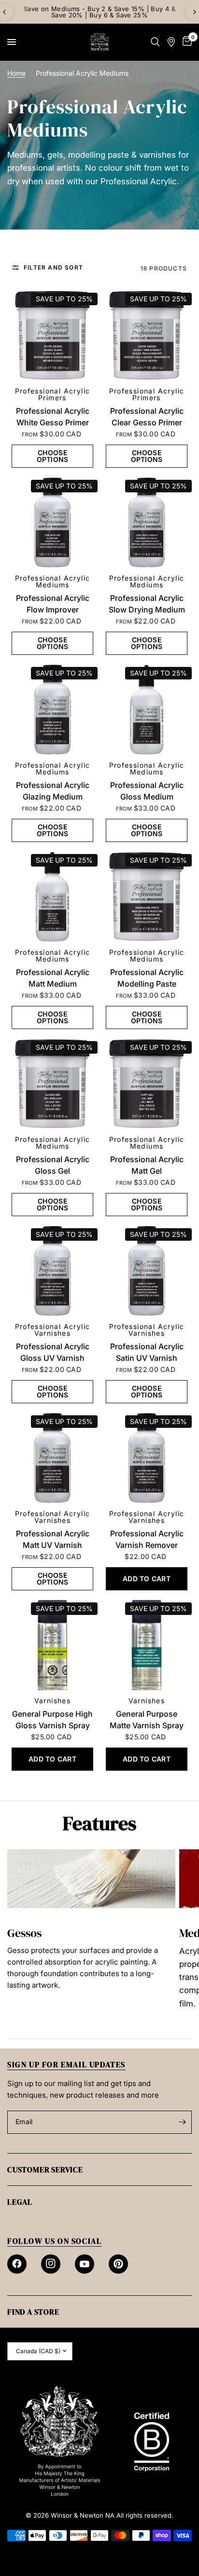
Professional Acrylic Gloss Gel (53, 1165)
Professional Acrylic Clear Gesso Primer (147, 417)
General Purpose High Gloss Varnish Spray (52, 1720)
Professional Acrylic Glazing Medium (53, 791)
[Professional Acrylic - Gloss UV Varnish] (52, 1271)
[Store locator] (171, 42)
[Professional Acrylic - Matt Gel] (147, 1084)
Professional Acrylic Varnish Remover (147, 1539)
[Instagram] (51, 2264)
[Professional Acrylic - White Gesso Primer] (52, 335)
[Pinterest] (118, 2264)
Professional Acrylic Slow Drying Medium (147, 604)
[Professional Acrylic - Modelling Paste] (147, 897)
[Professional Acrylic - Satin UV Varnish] (147, 1271)
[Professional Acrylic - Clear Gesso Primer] (147, 335)
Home (16, 73)
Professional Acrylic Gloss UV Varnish (53, 1352)
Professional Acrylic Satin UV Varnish (147, 1352)
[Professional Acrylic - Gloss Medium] (147, 710)
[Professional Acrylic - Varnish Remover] (147, 1458)
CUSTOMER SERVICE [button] (45, 2169)
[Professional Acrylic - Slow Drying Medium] (147, 522)
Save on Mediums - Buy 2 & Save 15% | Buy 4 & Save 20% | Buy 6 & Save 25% (99, 12)
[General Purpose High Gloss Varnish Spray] (52, 1645)
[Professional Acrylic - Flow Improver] (52, 522)
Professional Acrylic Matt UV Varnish (53, 1539)
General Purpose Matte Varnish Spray (147, 1720)
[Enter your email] (182, 2122)
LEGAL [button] (20, 2202)
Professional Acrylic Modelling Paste (147, 978)
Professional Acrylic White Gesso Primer (53, 417)
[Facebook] (17, 2264)
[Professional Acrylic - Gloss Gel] (52, 1084)
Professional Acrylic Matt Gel (147, 1165)
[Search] (155, 42)
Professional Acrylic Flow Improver (53, 604)
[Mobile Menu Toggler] (12, 42)
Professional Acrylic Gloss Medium (147, 791)
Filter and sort (53, 268)
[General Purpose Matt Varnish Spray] (147, 1645)
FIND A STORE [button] (33, 2312)
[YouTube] (85, 2264)
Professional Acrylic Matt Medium (53, 978)
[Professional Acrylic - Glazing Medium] (52, 710)
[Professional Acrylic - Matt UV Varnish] (52, 1458)
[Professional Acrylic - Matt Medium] (52, 897)
